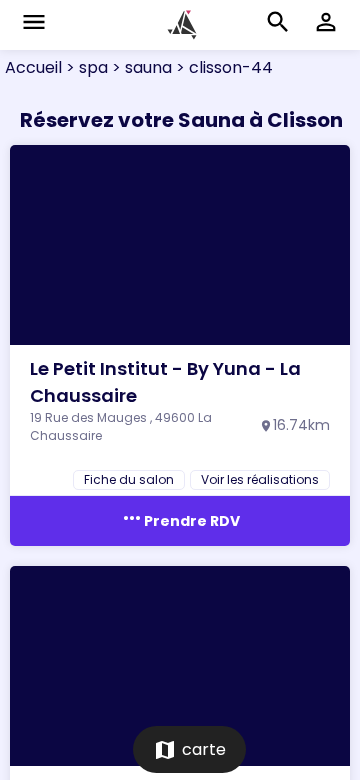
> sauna (140, 67)
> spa (85, 67)
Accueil (33, 67)
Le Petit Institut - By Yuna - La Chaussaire (165, 382)
